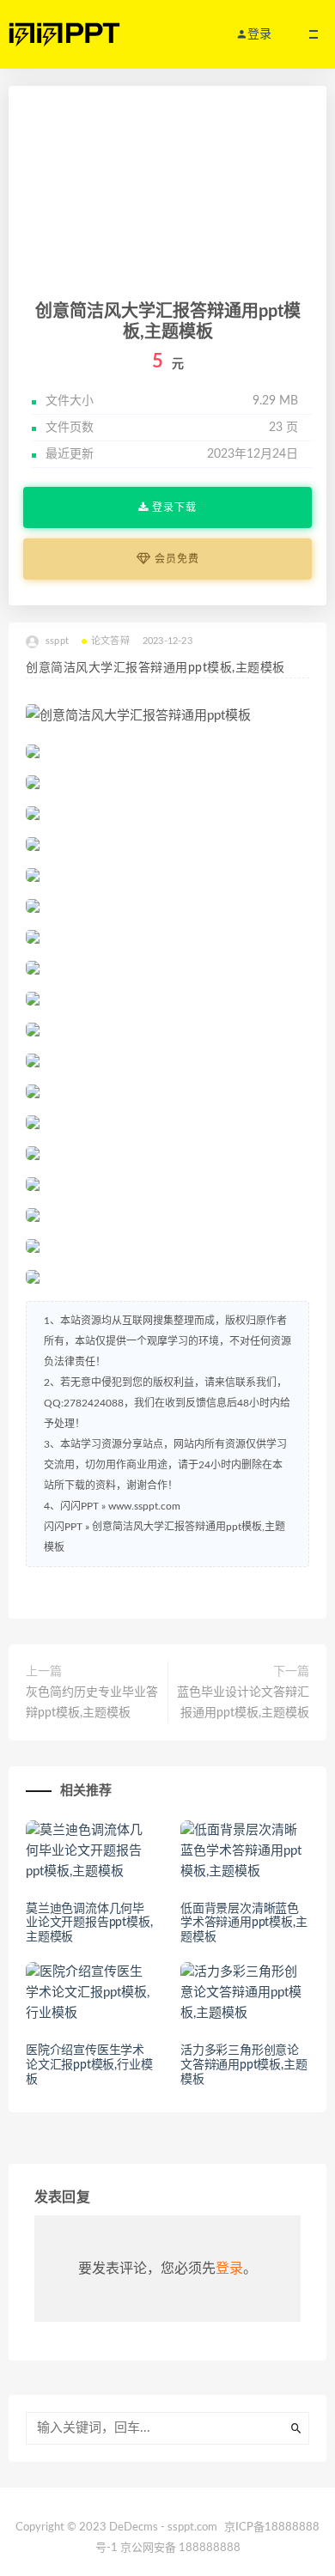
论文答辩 (110, 641)
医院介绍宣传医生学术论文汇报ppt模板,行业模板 (89, 2065)
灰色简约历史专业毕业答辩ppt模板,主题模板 (92, 1703)
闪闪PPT (63, 1527)
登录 (229, 2269)
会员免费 (175, 559)
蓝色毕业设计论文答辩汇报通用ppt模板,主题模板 (243, 1703)
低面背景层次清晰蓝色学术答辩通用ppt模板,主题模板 (244, 1923)
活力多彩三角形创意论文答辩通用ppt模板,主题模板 (244, 2065)
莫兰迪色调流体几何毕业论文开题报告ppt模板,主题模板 (89, 1923)
